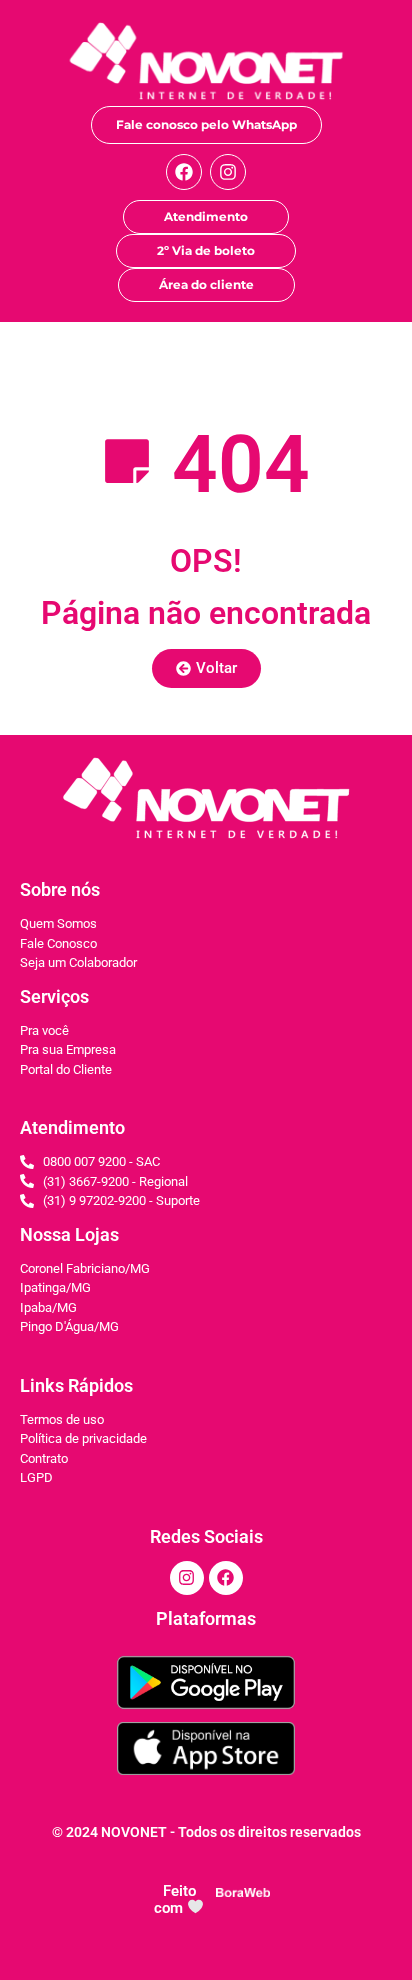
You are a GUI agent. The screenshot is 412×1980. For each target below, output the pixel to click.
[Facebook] (184, 172)
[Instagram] (228, 172)
